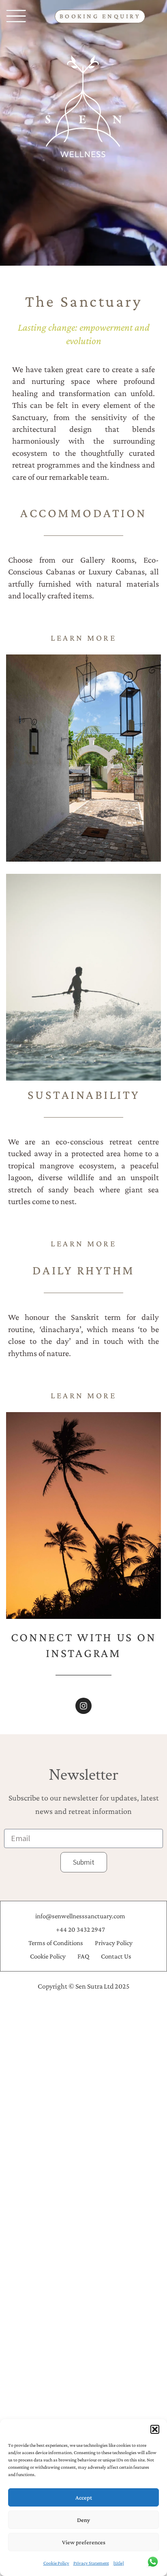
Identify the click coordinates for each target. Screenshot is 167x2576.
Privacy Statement (91, 2563)
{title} (119, 2563)
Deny (83, 2520)
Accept (84, 2498)
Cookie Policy (56, 2563)
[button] (155, 2429)
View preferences (84, 2542)
